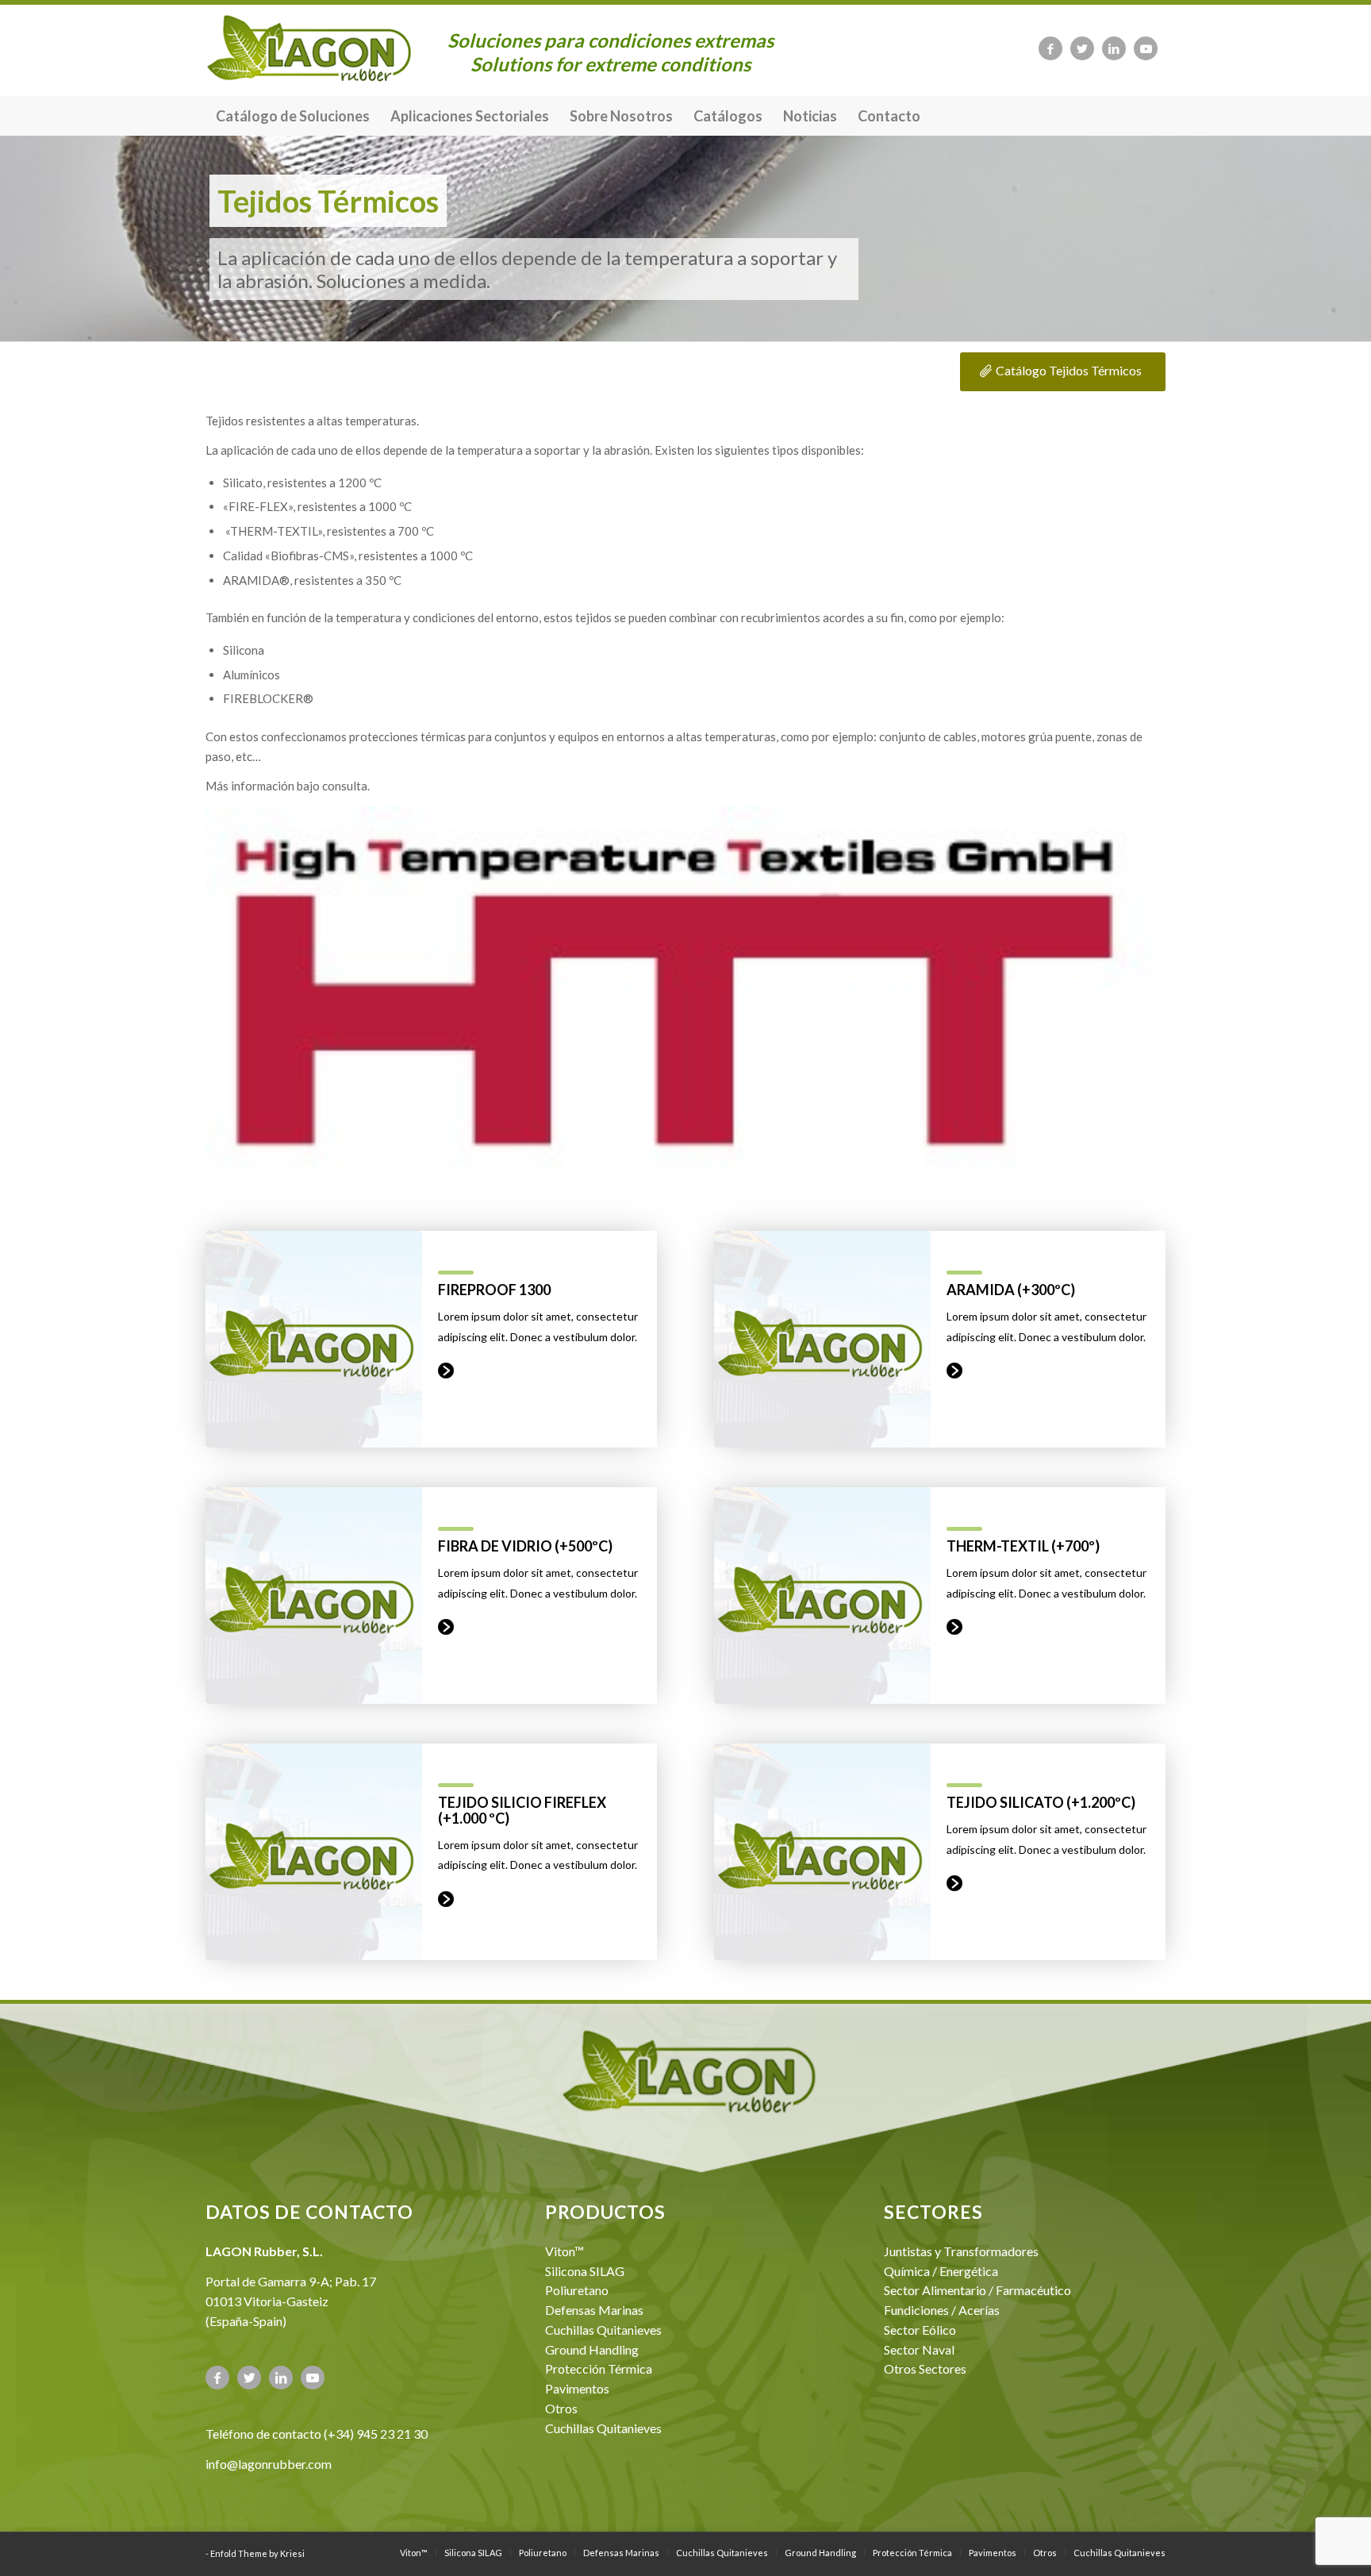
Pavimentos (577, 2388)
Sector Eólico (920, 2330)
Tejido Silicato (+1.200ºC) (1041, 1802)
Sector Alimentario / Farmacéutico (977, 2290)
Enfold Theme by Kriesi (257, 2553)
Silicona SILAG (585, 2271)
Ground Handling (592, 2349)
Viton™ (565, 2251)
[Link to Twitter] (1082, 48)
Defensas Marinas (594, 2310)
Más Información (446, 1371)
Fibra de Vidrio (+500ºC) (525, 1546)
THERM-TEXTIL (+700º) (1023, 1546)
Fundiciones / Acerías (942, 2310)
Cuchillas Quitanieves (603, 2330)
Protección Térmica (599, 2368)
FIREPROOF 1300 (494, 1290)
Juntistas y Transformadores (961, 2251)
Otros (561, 2408)
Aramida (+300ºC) (1011, 1290)
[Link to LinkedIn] (1114, 48)
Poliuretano (577, 2290)
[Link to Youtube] (1146, 48)
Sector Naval (919, 2349)
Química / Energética (941, 2271)
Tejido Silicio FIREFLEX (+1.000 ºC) (522, 1810)
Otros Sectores (925, 2368)
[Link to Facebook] (1050, 48)
